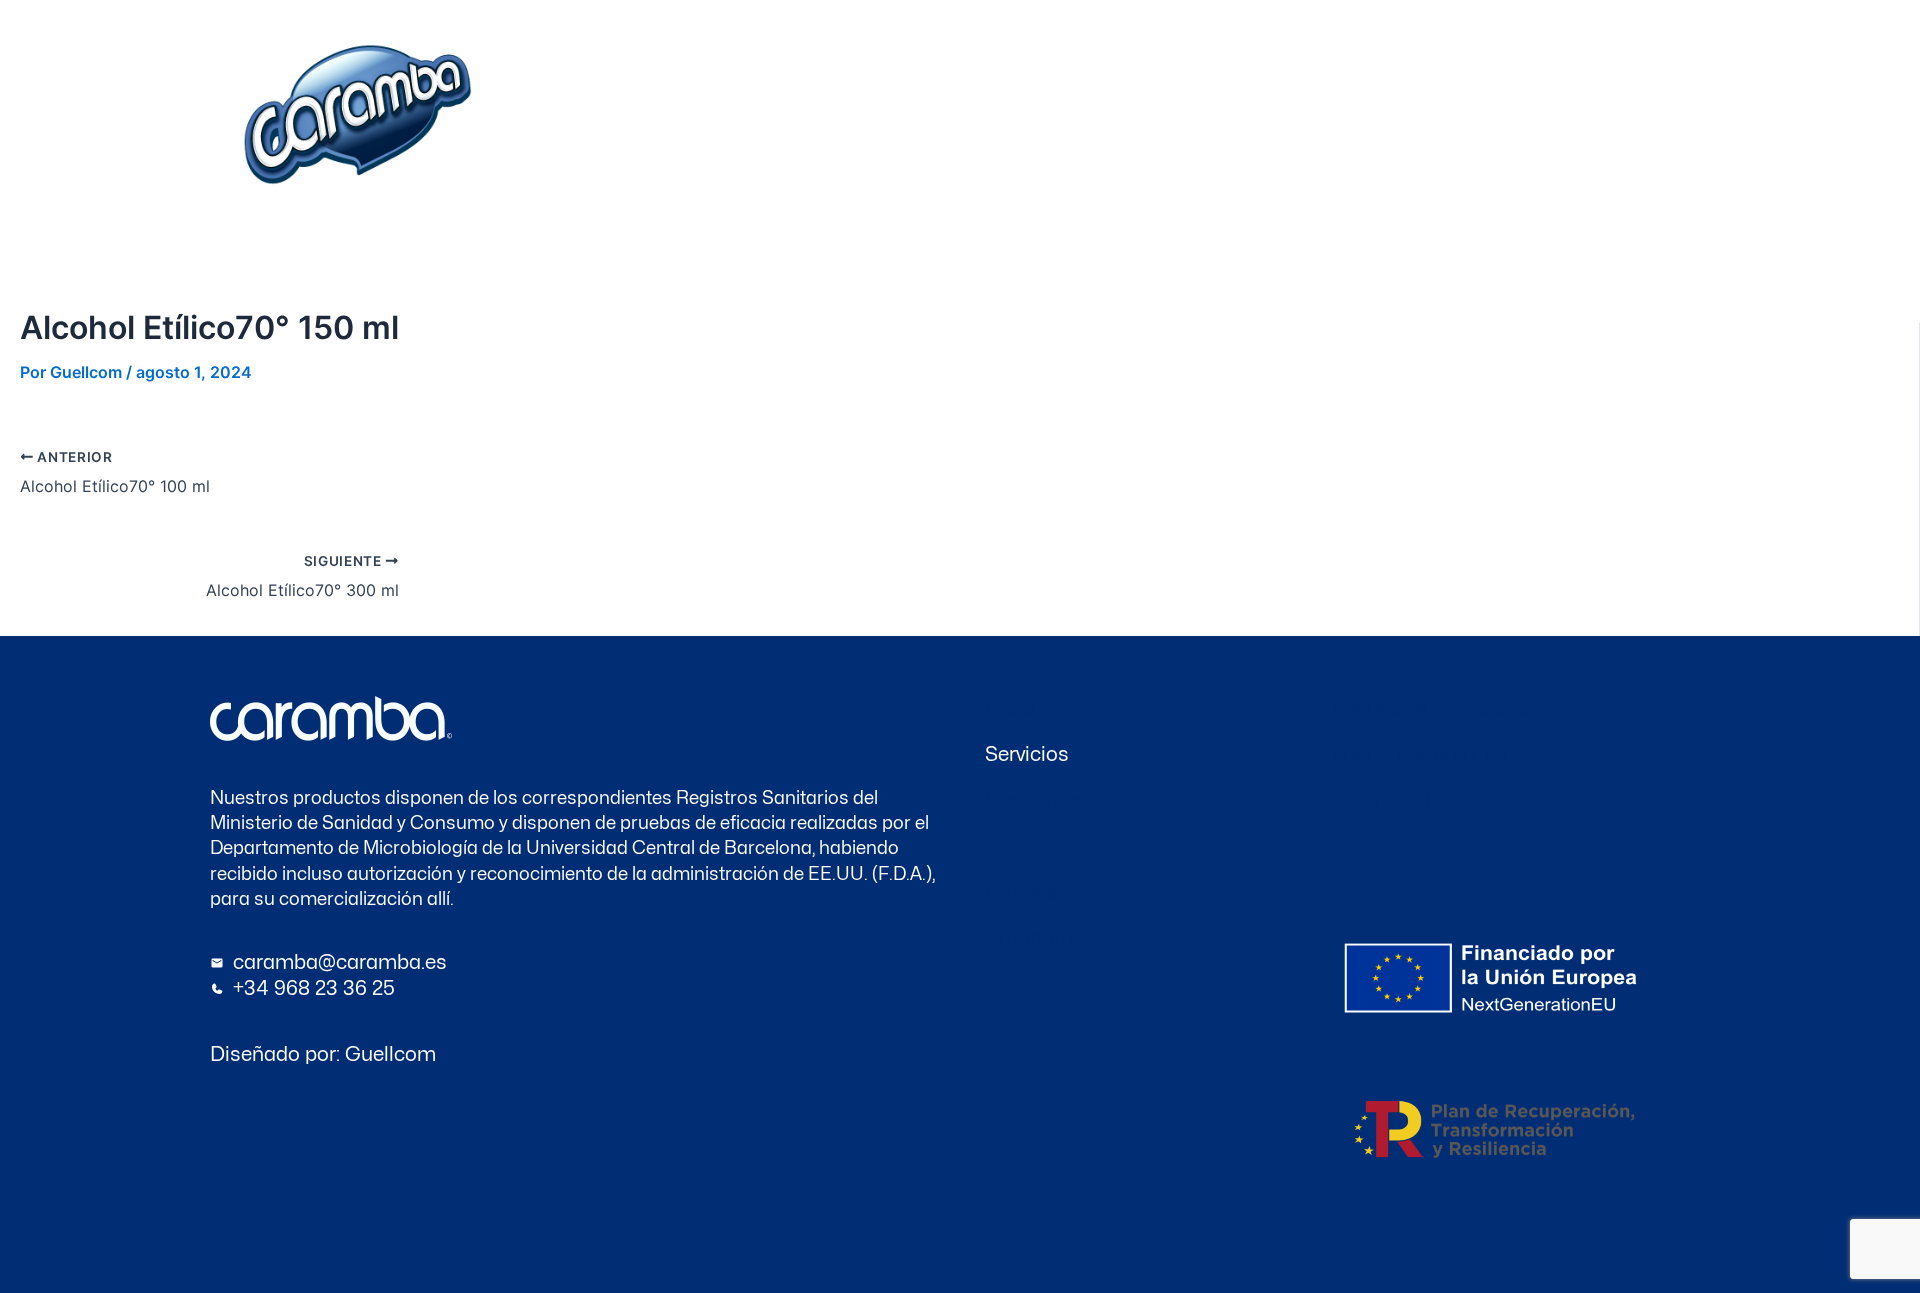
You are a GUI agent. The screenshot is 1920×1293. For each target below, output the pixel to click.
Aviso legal (1380, 800)
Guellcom (390, 1054)
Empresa (1001, 121)
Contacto (1284, 121)
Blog (1427, 121)
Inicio (927, 121)
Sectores (1088, 121)
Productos (1190, 121)
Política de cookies (1419, 754)
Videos (1365, 121)
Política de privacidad (1431, 708)
